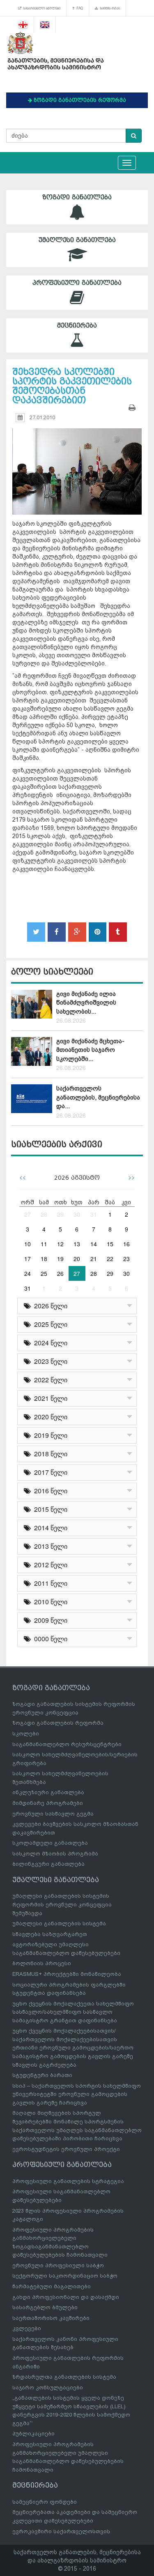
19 (60, 1259)
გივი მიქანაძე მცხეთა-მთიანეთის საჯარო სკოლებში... (90, 1050)
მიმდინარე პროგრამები (48, 1803)
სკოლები (26, 1734)
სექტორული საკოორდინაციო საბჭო (65, 2276)
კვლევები (27, 2328)
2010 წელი (49, 1602)
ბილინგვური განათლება (48, 1864)
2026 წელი (49, 1306)
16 (126, 1244)
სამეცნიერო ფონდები (45, 2502)
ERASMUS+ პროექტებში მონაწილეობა (67, 1974)
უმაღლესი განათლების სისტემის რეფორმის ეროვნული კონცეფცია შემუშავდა (62, 1904)
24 (28, 1273)
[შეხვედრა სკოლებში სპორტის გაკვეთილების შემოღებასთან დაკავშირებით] (77, 464)
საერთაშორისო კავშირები (51, 2318)
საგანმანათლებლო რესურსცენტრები (67, 1744)
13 (77, 1244)
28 (44, 1214)
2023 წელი (49, 1361)
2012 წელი (49, 1565)
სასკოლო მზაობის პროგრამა (55, 1854)
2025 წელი (49, 1324)
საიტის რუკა (109, 8)
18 (44, 1259)
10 (28, 1244)
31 (94, 1214)
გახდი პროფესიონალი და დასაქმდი (66, 2297)
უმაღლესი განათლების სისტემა (59, 1923)
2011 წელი (49, 1583)
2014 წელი (49, 1528)
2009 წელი (49, 1620)
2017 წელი (49, 1472)
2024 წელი (49, 1343)
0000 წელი (49, 1639)
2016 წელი (49, 1491)
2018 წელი (49, 1454)
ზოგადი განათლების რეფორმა (58, 1723)
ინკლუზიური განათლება (48, 1792)
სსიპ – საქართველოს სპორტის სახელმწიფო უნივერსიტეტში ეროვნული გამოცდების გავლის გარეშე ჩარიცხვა (77, 2094)
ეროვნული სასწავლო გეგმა (53, 1814)
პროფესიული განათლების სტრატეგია (68, 2181)
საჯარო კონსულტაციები (48, 2388)
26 (60, 1273)
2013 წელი (49, 1546)
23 (126, 1259)
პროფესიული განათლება (77, 283)
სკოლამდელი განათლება (50, 1843)
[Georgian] (23, 25)
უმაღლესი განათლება (77, 240)
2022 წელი (49, 1380)
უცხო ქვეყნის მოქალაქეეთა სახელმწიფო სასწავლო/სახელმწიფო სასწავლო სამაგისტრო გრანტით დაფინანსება (73, 2012)
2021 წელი (49, 1398)
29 (60, 1214)
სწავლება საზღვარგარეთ (50, 1934)
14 (94, 1244)
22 (110, 1259)
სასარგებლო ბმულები (41, 8)
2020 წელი (49, 1417)
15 (110, 1244)
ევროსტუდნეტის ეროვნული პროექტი (66, 2149)
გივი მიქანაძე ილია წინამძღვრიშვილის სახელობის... (86, 1003)
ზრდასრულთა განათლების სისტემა (64, 2377)
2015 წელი (49, 1509)
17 (28, 1259)
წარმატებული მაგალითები (52, 2286)
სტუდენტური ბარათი (42, 2075)
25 (44, 1273)
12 (60, 1244)
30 (77, 1214)
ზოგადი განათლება (77, 197)
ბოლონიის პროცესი (42, 1963)
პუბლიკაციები (33, 2434)
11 (44, 1244)
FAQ (79, 8)
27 (28, 1214)
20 (77, 1259)
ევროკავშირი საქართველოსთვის (61, 2531)
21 (94, 1259)
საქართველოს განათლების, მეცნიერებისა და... (98, 1097)
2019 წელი (49, 1435)
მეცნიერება (77, 326)
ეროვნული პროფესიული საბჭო (58, 2265)
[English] (45, 25)
